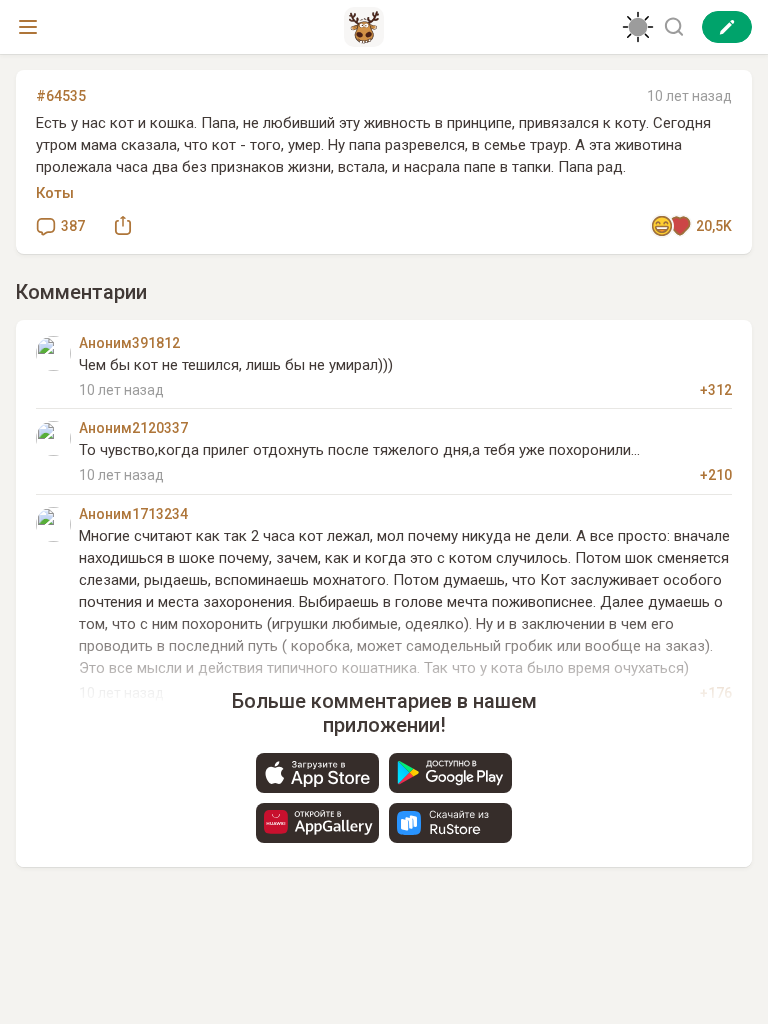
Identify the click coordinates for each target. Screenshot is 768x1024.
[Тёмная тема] (638, 27)
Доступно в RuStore (450, 823)
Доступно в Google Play (450, 773)
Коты (55, 193)
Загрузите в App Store (317, 773)
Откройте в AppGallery (317, 823)
